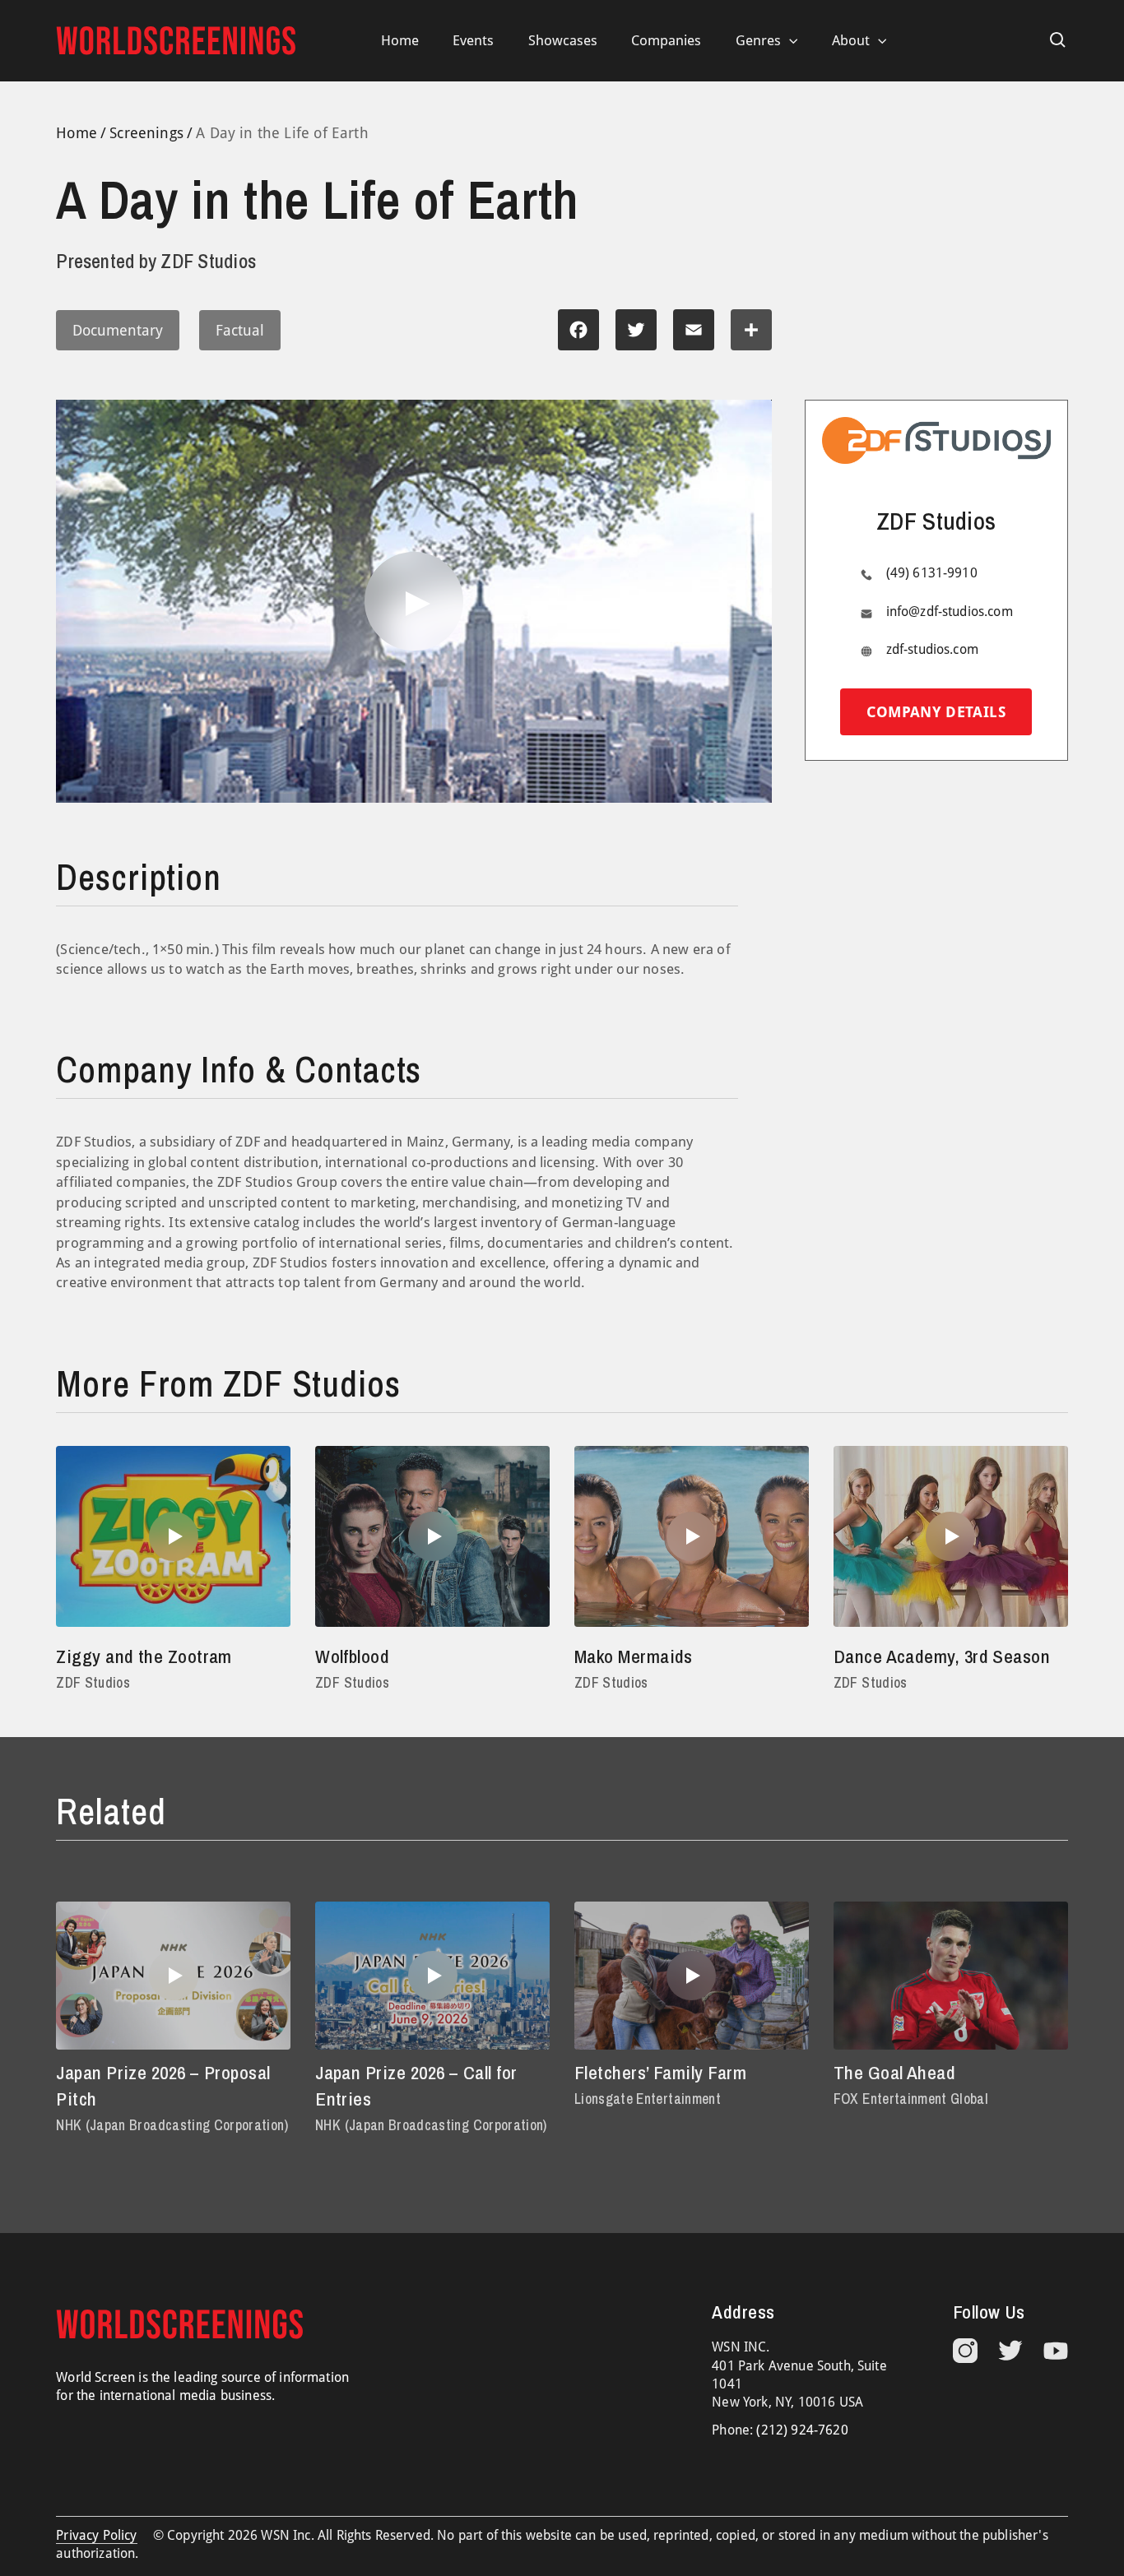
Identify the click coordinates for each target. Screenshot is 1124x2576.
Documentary (118, 330)
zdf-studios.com (932, 650)
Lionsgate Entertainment (648, 2099)
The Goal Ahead (894, 2072)
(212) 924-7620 (802, 2430)
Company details (936, 713)
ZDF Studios (93, 1682)
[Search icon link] (1058, 40)
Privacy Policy (96, 2535)
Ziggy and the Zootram (144, 1656)
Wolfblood (352, 1656)
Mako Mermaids (634, 1656)
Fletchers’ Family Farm (660, 2072)
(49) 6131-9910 (932, 574)
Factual (240, 330)
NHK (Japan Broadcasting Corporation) (172, 2125)
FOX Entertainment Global (911, 2099)
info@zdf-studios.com (950, 612)
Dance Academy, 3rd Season (942, 1656)
